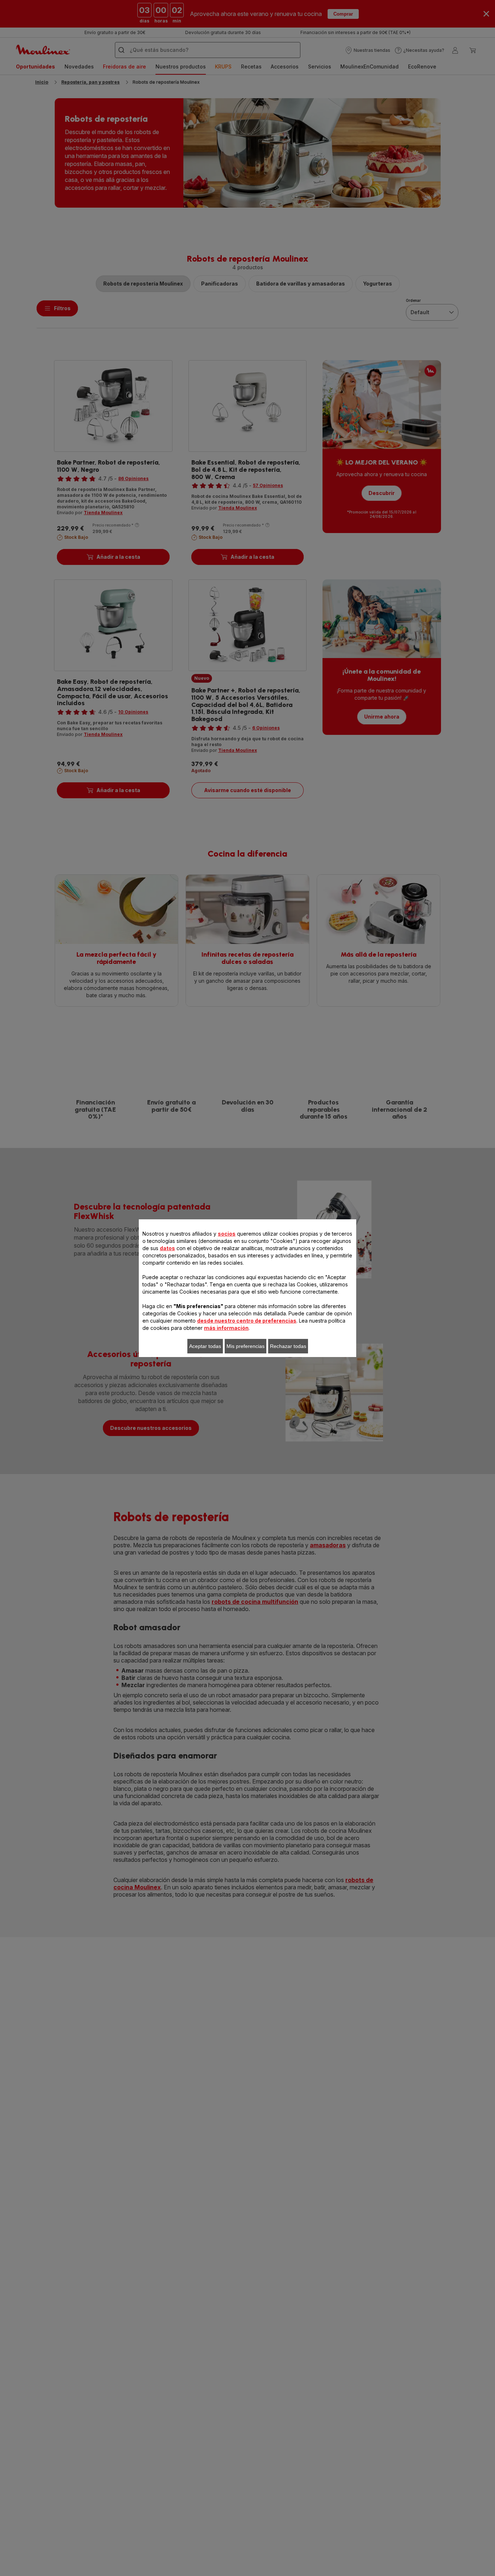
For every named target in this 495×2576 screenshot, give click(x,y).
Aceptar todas (205, 1346)
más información (226, 1328)
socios (227, 1234)
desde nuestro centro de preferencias (247, 1321)
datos (167, 1248)
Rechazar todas (288, 1346)
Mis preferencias (246, 1346)
